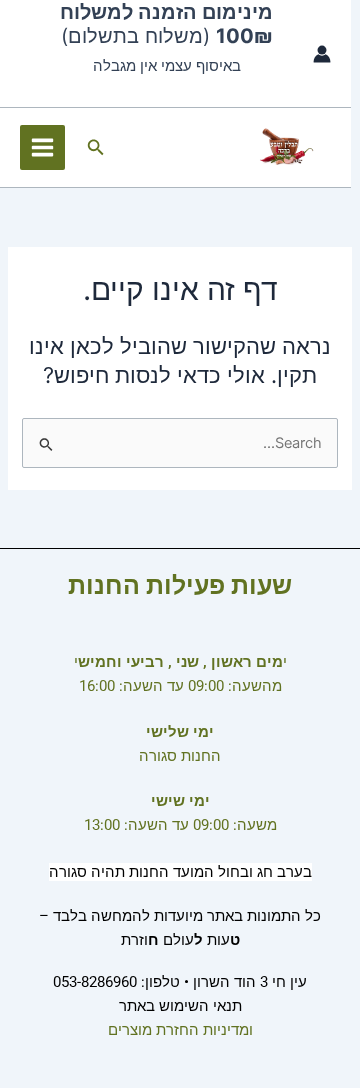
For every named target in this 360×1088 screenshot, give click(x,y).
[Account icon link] (322, 54)
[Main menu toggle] (42, 147)
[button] (94, 147)
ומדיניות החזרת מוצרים (180, 1030)
